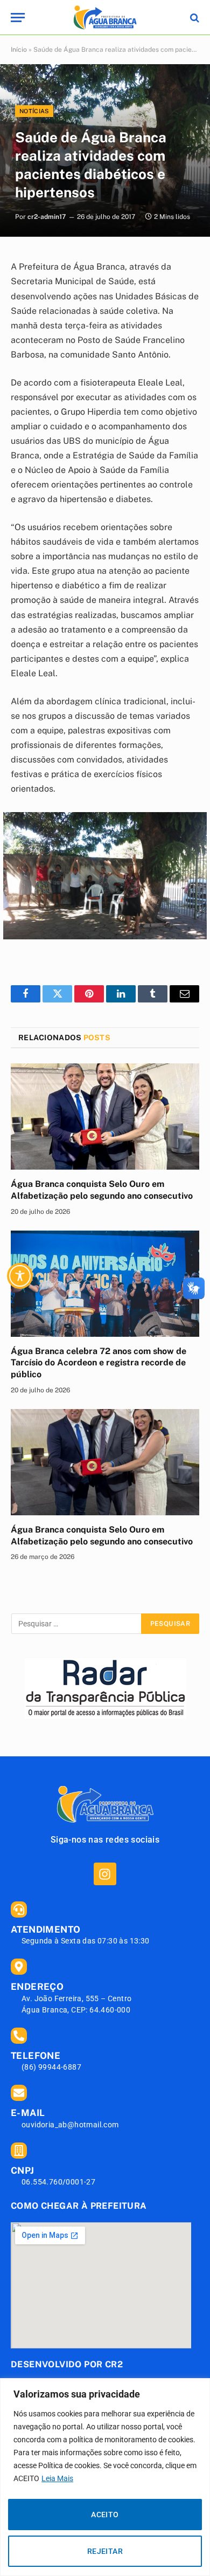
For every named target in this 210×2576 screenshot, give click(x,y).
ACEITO (105, 2515)
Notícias (34, 111)
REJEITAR (105, 2551)
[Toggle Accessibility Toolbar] (20, 1276)
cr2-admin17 (47, 217)
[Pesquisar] (194, 18)
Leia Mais (57, 2478)
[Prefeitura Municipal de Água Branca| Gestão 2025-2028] (105, 18)
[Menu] (18, 18)
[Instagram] (105, 1874)
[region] (105, 2477)
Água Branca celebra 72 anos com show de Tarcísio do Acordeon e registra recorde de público (99, 1363)
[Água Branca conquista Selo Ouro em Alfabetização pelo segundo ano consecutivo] (105, 1117)
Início (19, 50)
